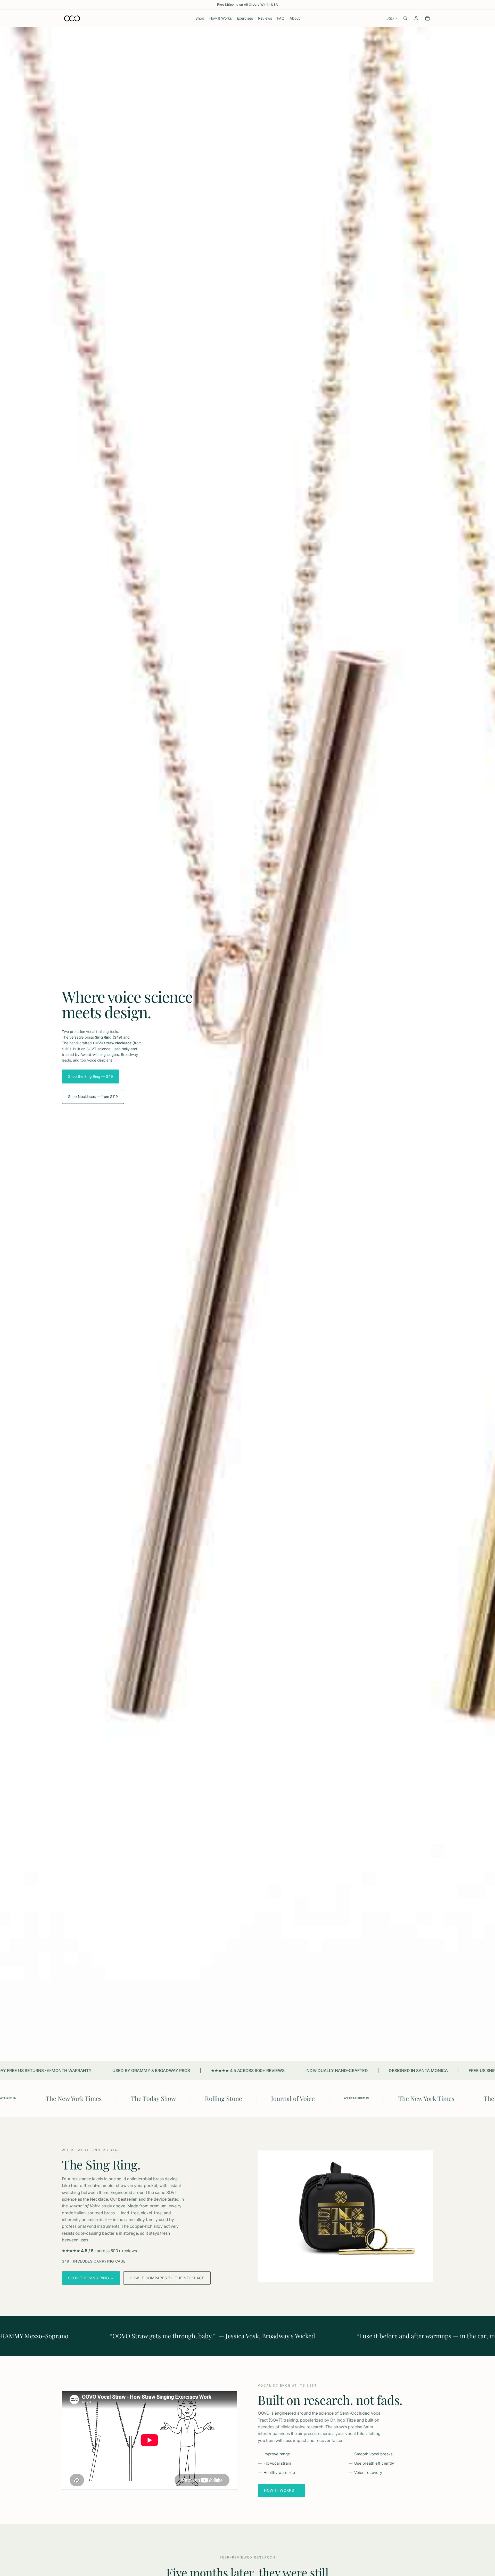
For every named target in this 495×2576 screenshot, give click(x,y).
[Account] (416, 18)
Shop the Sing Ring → (91, 2278)
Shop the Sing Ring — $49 (90, 1076)
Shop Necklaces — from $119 (93, 1096)
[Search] (405, 18)
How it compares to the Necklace (167, 2278)
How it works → (282, 2490)
